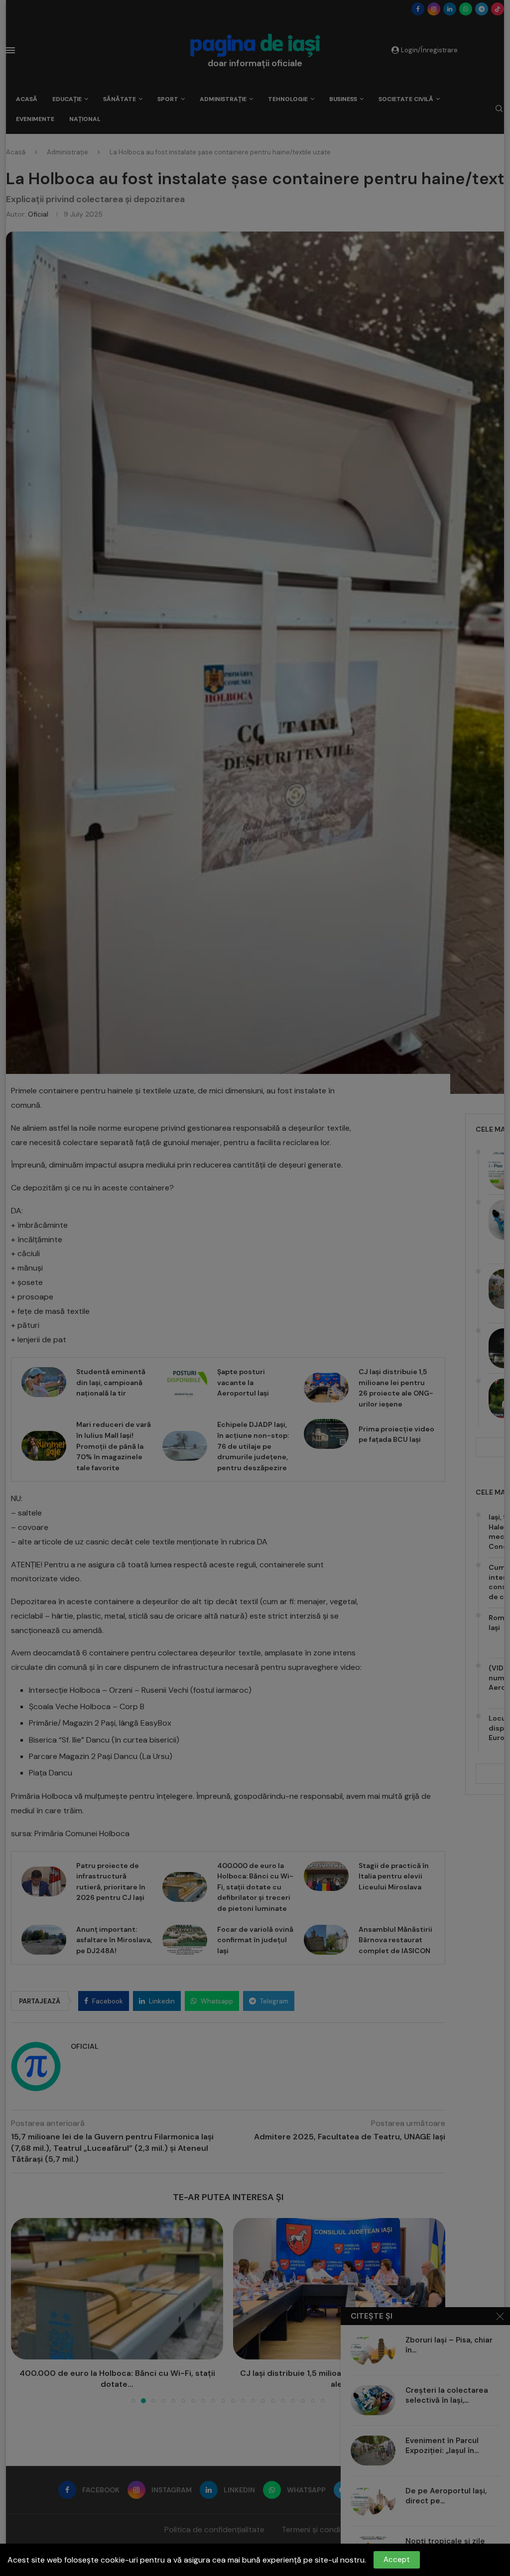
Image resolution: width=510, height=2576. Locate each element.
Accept (397, 2560)
